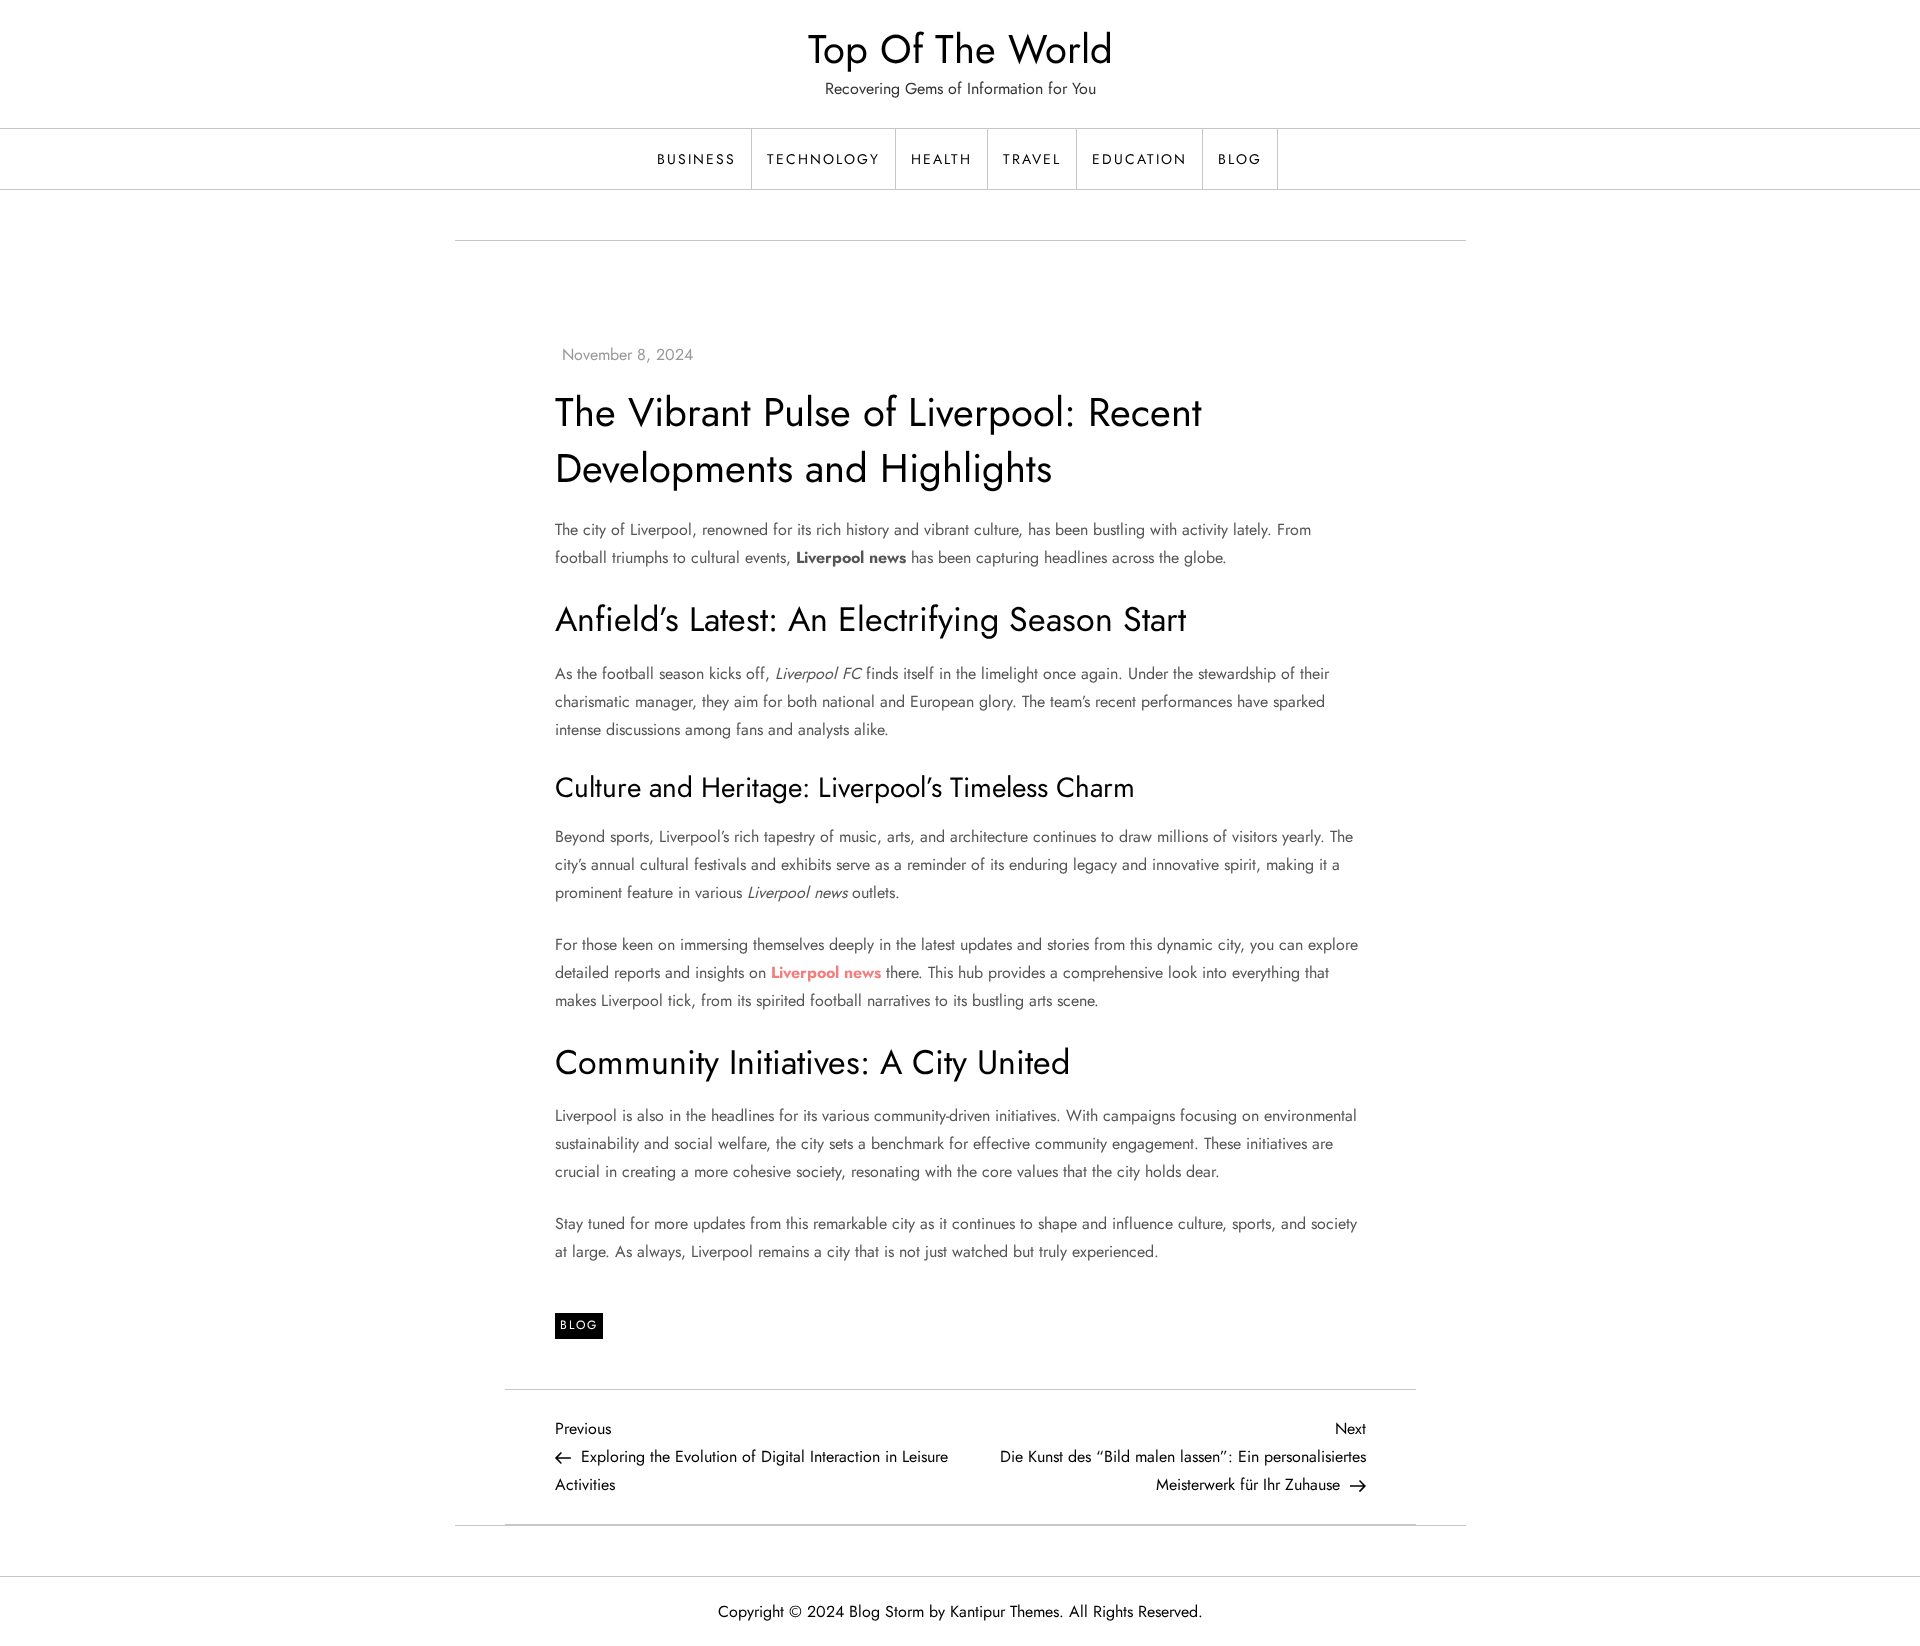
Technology (823, 159)
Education (1139, 159)
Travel (1032, 159)
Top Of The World (960, 49)
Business (696, 159)
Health (941, 159)
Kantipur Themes (1004, 1611)
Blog (1240, 159)
